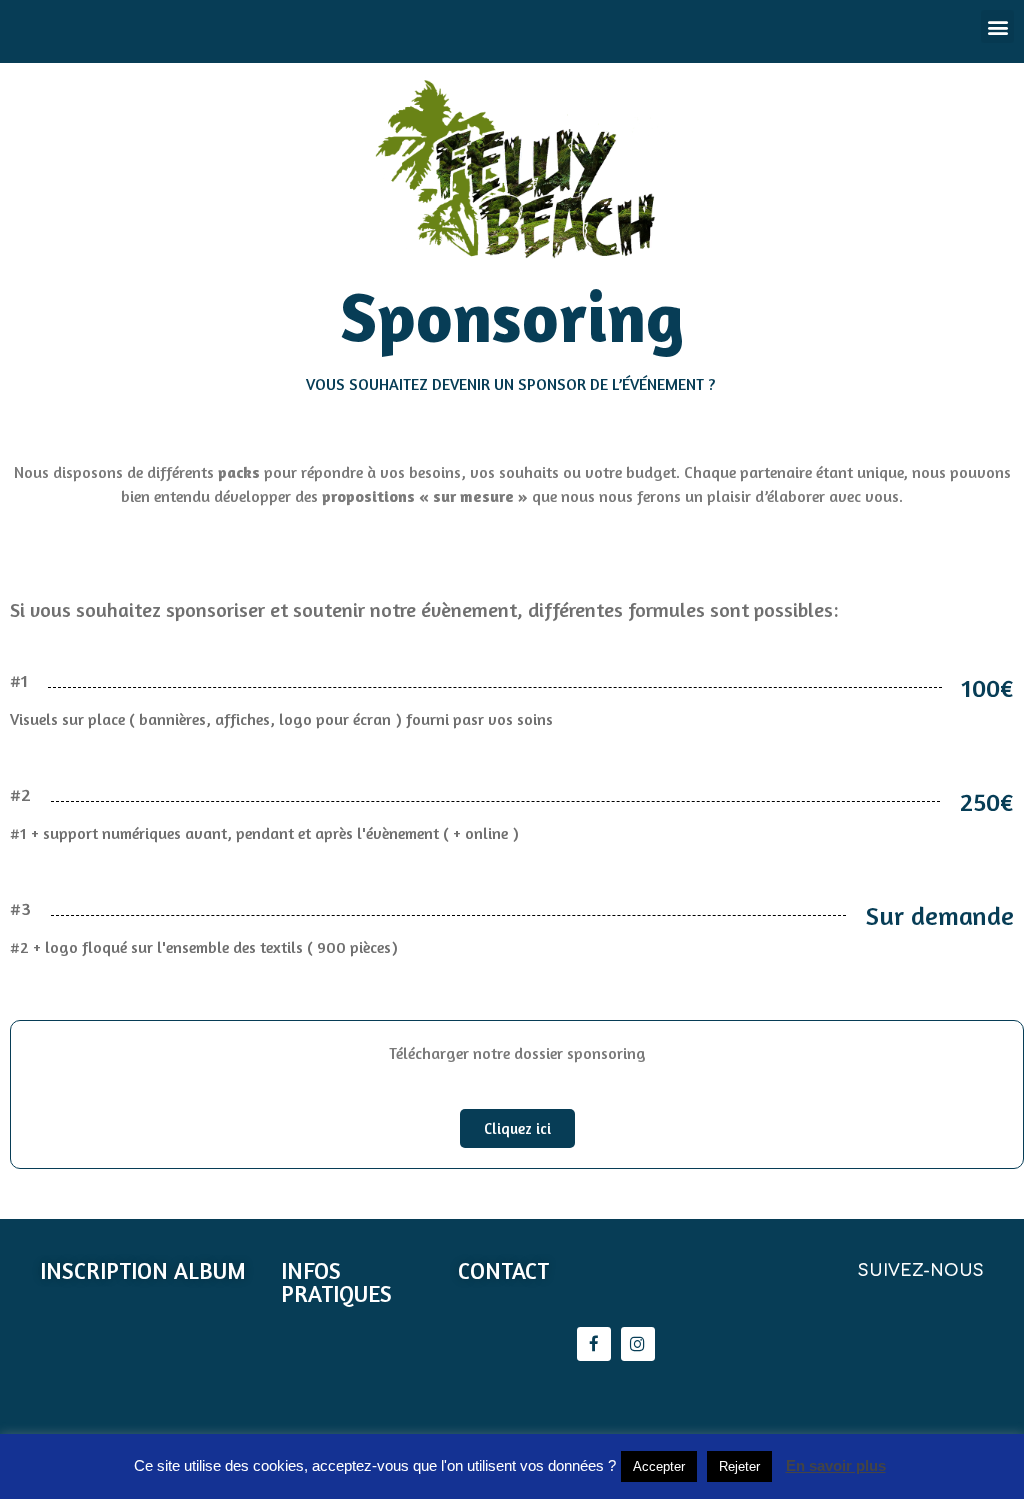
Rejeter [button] (739, 1466)
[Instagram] (638, 1344)
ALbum (210, 1270)
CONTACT (503, 1270)
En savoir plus (836, 1465)
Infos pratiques (336, 1282)
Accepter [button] (659, 1466)
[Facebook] (594, 1344)
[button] (517, 1128)
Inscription (104, 1270)
